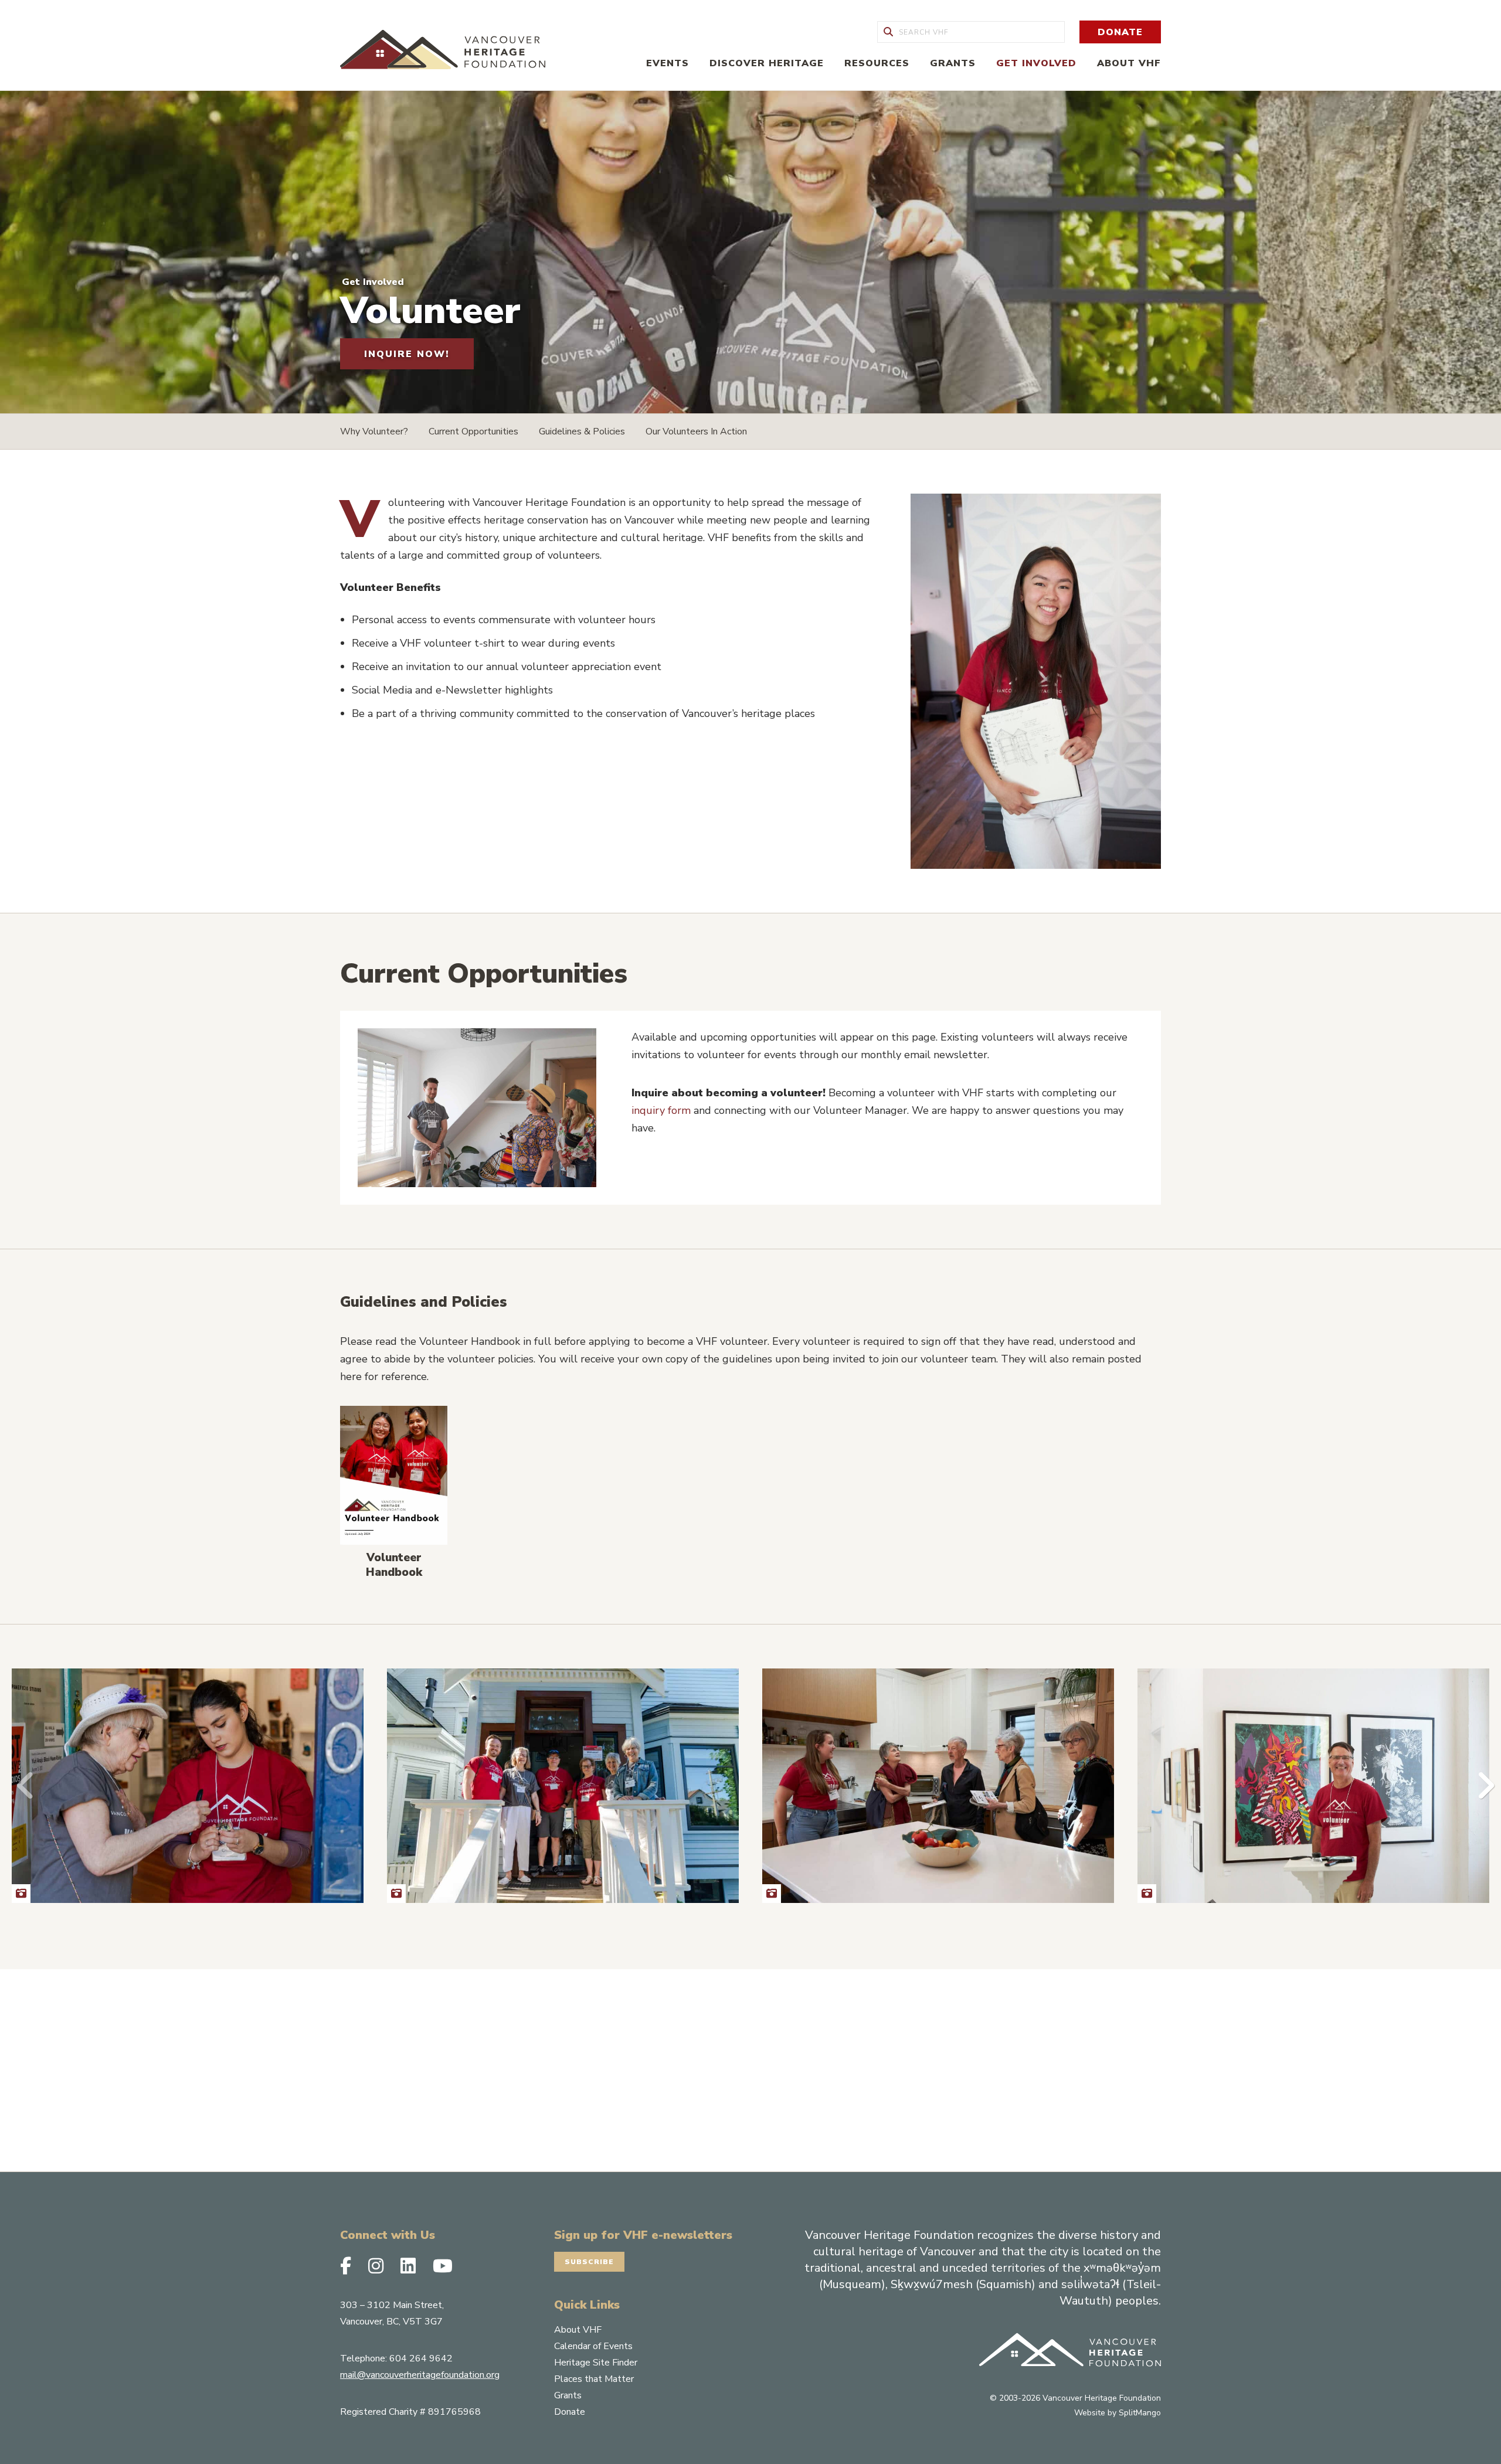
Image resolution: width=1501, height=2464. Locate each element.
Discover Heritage (767, 63)
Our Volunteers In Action (696, 431)
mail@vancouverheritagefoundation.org (420, 2375)
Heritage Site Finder (596, 2363)
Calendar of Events (593, 2346)
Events (668, 63)
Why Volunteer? (374, 431)
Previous (21, 1786)
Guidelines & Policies (582, 431)
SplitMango (1140, 2413)
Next (1480, 1786)
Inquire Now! (407, 354)
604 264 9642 (421, 2358)
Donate (1120, 32)
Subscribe (589, 2262)
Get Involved (1036, 63)
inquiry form (661, 1110)
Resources (877, 63)
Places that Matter (594, 2379)
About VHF (1129, 63)
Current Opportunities (473, 431)
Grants (953, 63)
